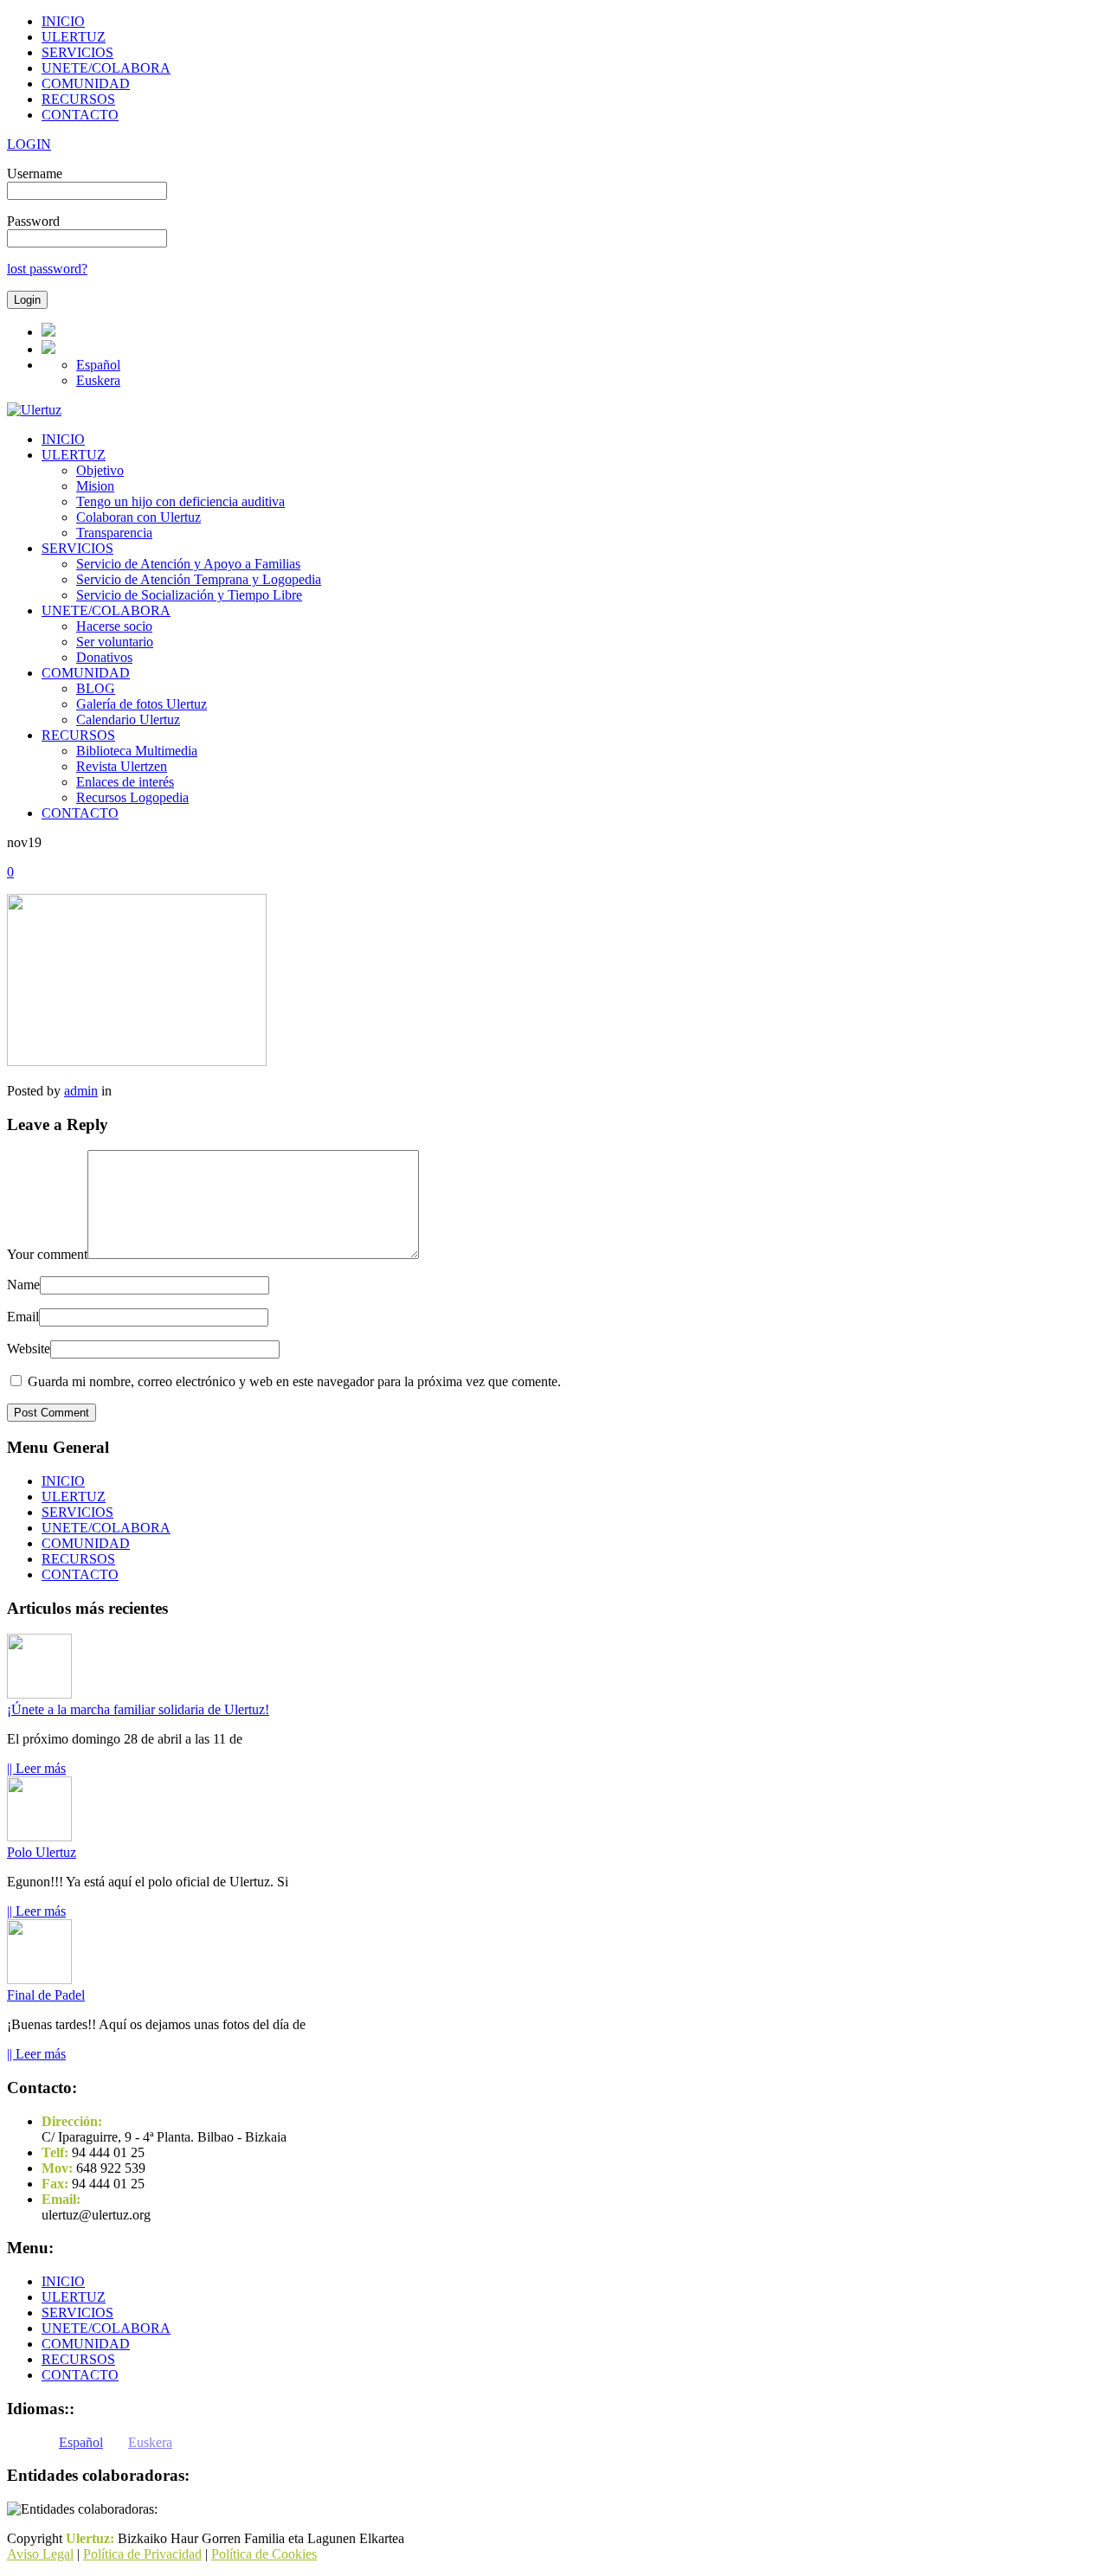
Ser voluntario (115, 642)
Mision (95, 486)
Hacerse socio (114, 626)
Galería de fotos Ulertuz (142, 704)
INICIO (63, 21)
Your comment (47, 1254)
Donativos (104, 657)
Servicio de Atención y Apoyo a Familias (188, 564)
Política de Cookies (264, 2554)
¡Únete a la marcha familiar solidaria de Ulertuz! (138, 1709)
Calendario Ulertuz (128, 719)
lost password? (47, 269)
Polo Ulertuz (42, 1852)
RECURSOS (78, 99)
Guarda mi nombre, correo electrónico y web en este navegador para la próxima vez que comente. (294, 1381)
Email (23, 1317)
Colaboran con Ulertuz (138, 517)
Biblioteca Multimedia (137, 751)
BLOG (96, 688)
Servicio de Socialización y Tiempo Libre (189, 595)
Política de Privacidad (142, 2554)
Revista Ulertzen (122, 766)
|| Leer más (36, 1768)
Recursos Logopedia (132, 797)
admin (81, 1091)
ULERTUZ (74, 37)
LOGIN (29, 144)
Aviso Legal (40, 2554)
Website (29, 1349)
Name (23, 1285)
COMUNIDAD (86, 84)
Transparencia (114, 533)
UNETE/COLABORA (106, 68)
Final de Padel (46, 1995)
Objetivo (100, 470)
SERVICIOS (77, 52)
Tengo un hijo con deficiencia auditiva (180, 501)
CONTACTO (80, 115)
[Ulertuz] (34, 410)
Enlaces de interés (125, 782)
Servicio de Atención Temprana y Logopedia (199, 579)
